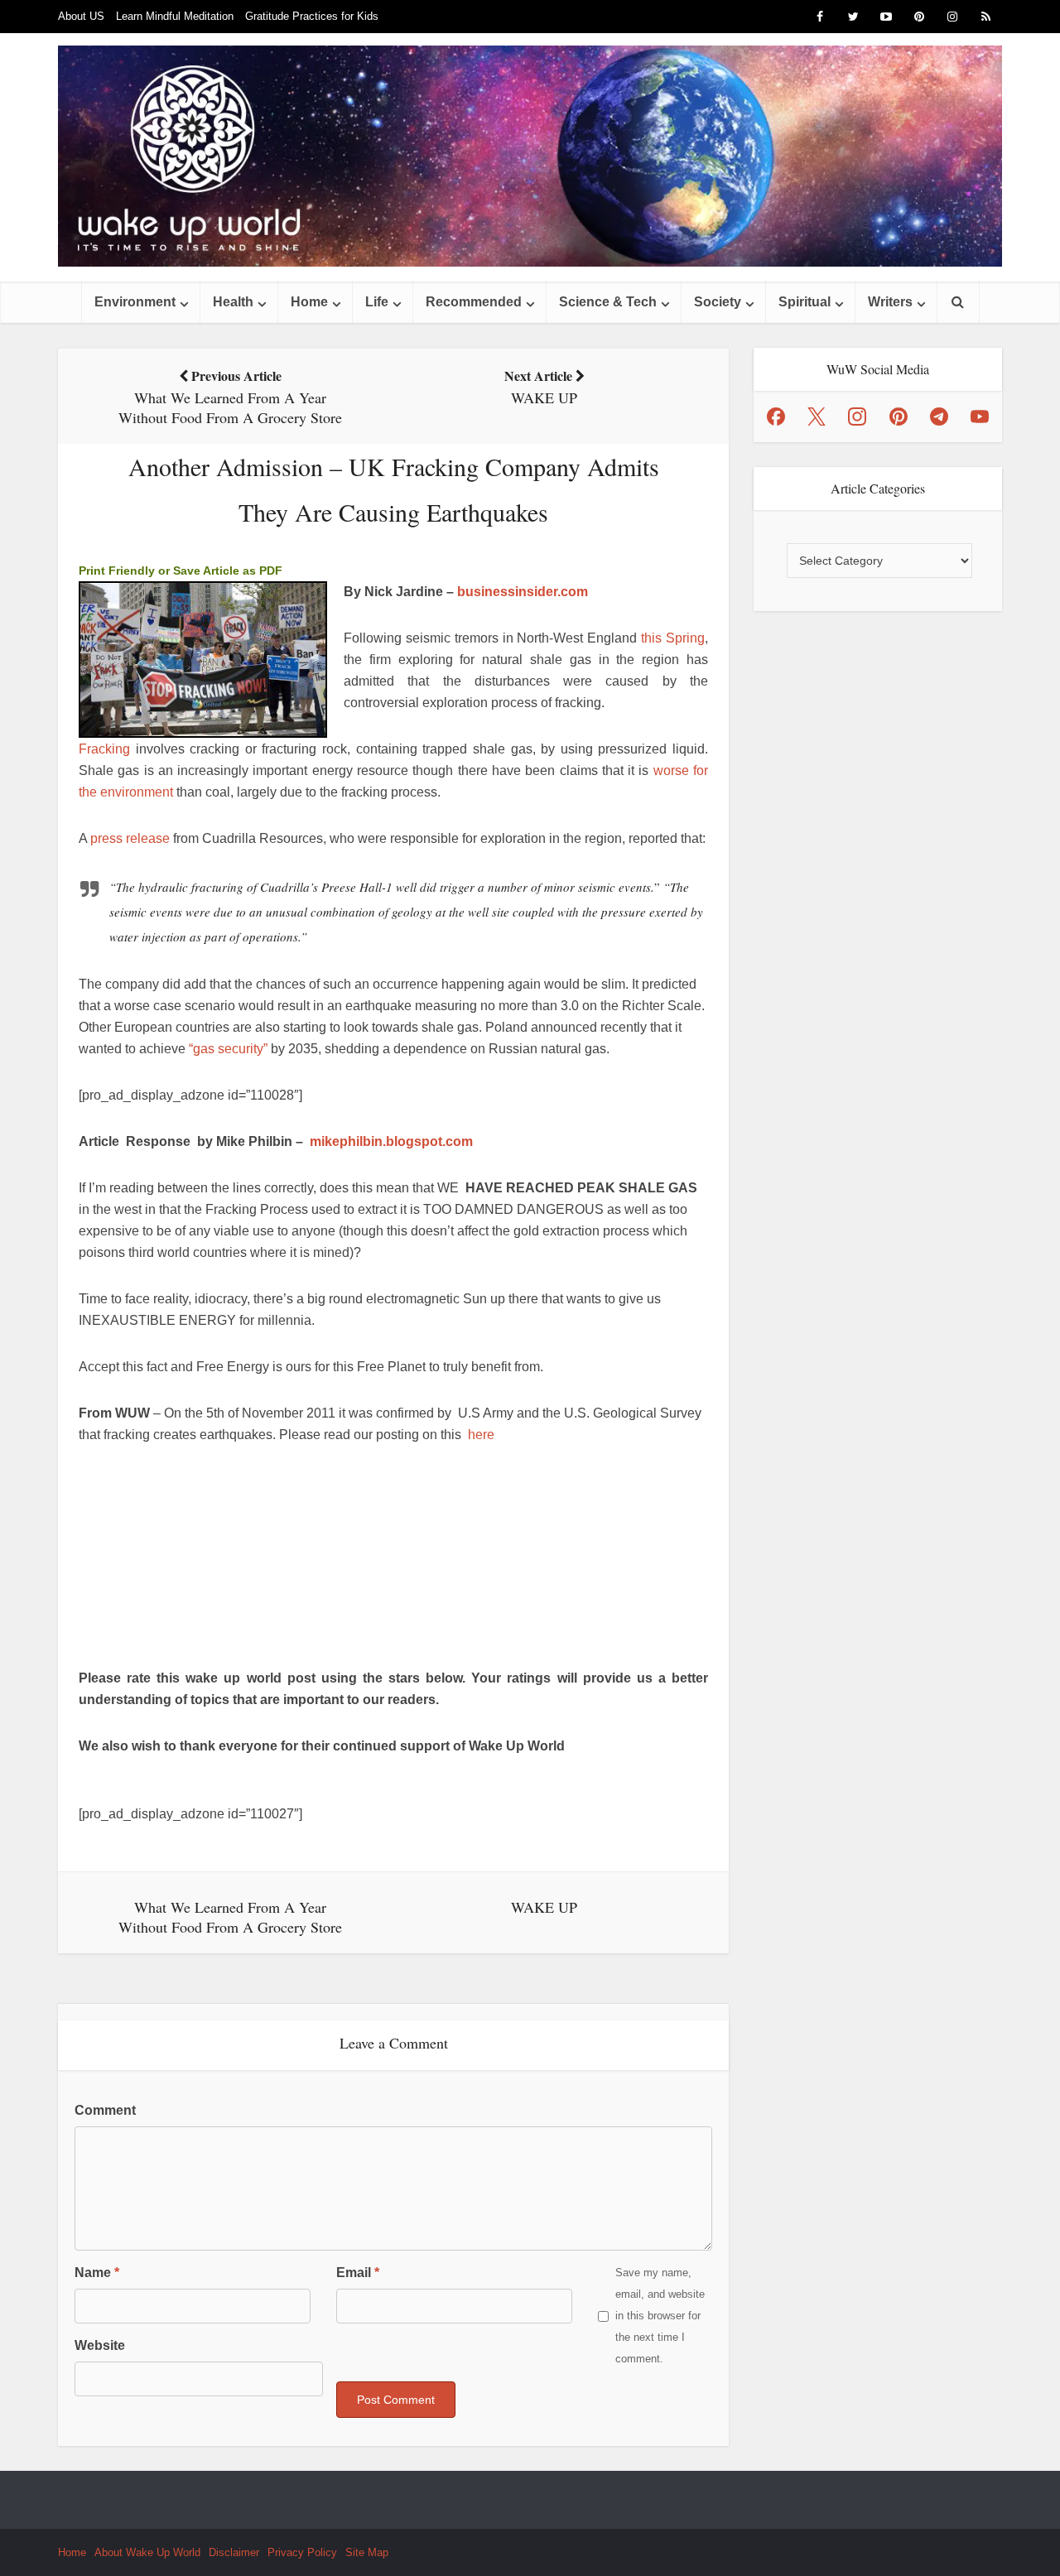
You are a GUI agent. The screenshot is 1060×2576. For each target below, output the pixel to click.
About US (81, 16)
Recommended (474, 302)
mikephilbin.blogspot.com (391, 1141)
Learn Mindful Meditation (175, 16)
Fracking (104, 749)
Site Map (367, 2552)
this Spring (673, 638)
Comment (105, 2110)
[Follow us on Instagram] (857, 416)
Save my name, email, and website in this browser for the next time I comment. (660, 2316)
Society (718, 302)
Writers (890, 302)
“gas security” (228, 1049)
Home (309, 302)
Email (358, 2273)
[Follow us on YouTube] (980, 416)
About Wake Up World (147, 2552)
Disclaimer (234, 2552)
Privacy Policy (302, 2552)
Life (377, 302)
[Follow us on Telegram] (939, 416)
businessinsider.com (523, 592)
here (481, 1435)
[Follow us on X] (817, 416)
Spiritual (805, 302)
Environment (135, 302)
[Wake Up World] (530, 156)
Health (233, 302)
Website (100, 2345)
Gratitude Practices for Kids (312, 16)
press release (130, 838)
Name (97, 2273)
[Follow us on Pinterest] (899, 416)
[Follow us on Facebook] (776, 416)
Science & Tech (608, 302)
